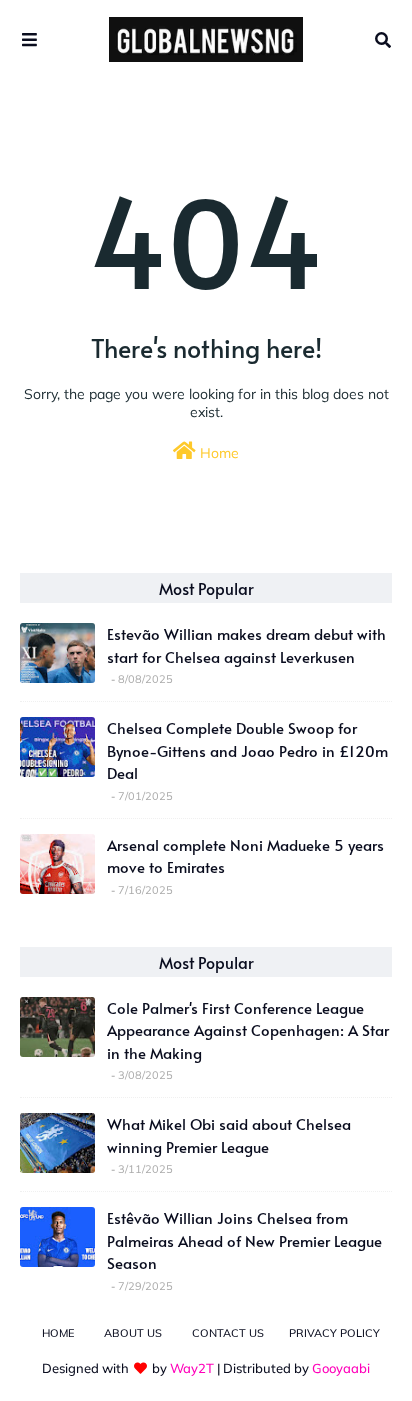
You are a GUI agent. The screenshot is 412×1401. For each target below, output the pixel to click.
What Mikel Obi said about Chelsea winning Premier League (229, 1135)
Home (217, 453)
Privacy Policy (334, 1333)
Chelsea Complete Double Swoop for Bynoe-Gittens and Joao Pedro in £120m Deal (247, 750)
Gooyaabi (341, 1368)
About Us (133, 1333)
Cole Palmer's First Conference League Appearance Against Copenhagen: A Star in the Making (248, 1030)
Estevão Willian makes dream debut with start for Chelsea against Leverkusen (246, 645)
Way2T (192, 1368)
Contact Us (228, 1333)
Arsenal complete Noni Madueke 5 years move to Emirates (245, 856)
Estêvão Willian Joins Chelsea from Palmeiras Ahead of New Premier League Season (244, 1240)
